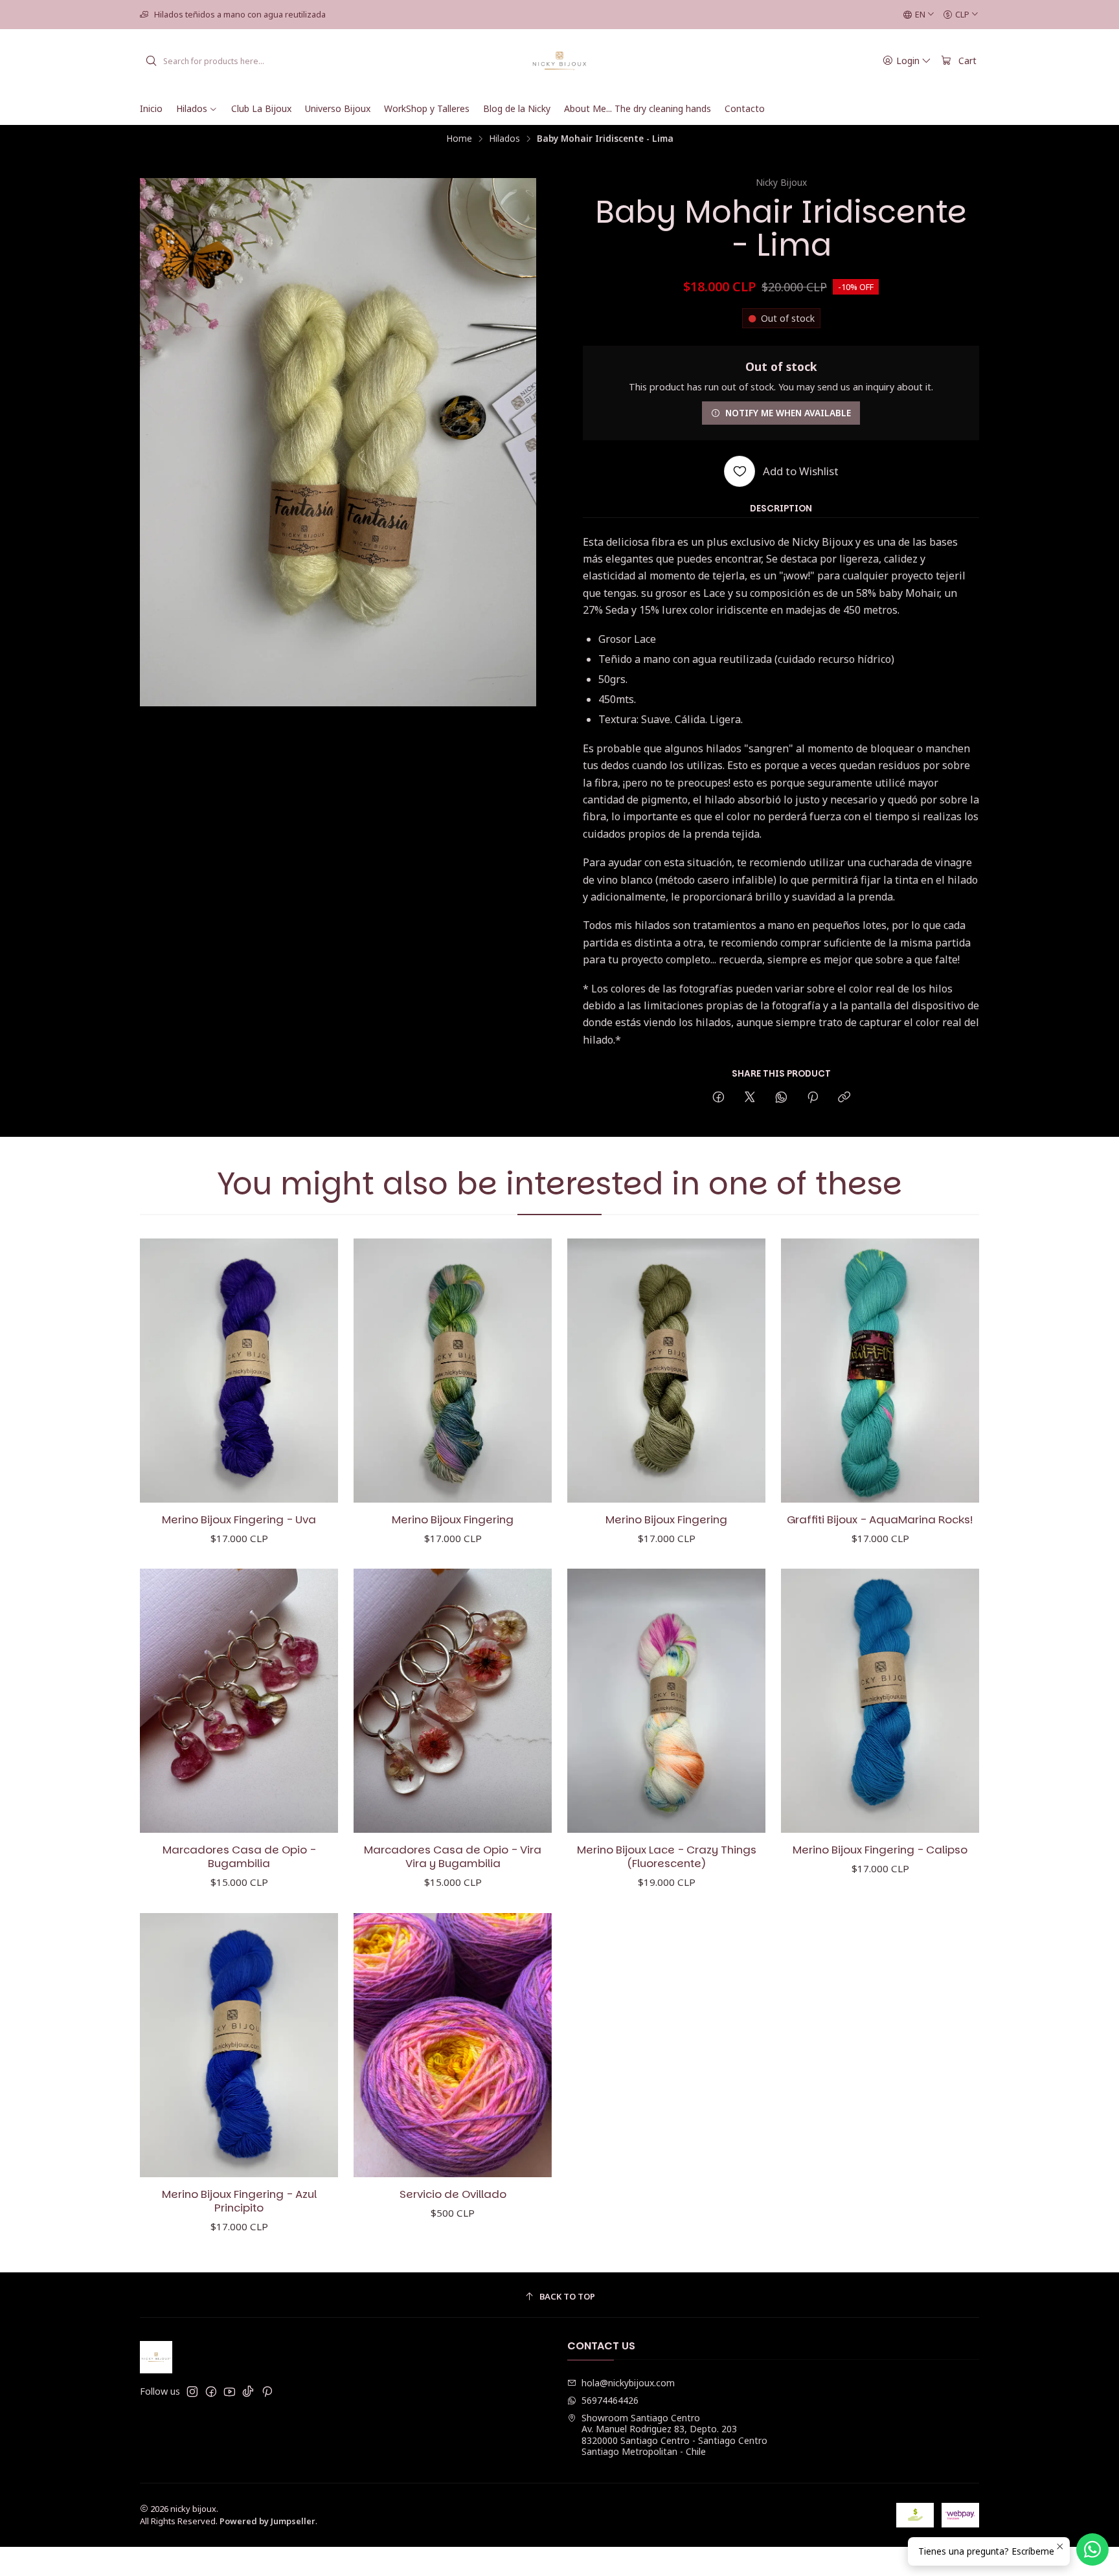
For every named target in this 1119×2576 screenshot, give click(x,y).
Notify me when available (788, 413)
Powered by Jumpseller (267, 2521)
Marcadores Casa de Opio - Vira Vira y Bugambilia (453, 1857)
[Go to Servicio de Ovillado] (453, 2045)
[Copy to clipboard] (844, 1098)
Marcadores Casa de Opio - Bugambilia (239, 1857)
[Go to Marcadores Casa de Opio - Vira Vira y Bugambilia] (453, 1701)
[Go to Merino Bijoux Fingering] (453, 1371)
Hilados (504, 139)
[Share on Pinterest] (813, 1098)
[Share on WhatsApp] (781, 1098)
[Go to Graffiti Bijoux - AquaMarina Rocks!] (880, 1371)
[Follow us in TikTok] (248, 2391)
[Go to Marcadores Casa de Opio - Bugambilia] (239, 1701)
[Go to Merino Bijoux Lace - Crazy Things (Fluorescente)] (666, 1701)
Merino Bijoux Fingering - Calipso (880, 1850)
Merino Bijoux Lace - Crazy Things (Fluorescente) (667, 1857)
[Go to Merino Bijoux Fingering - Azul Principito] (239, 2045)
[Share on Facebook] (718, 1098)
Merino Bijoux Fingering (453, 1520)
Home (459, 139)
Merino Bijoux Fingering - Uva (239, 1520)
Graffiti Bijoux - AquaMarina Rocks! (880, 1520)
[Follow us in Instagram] (192, 2391)
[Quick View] (315, 1371)
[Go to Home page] (560, 61)
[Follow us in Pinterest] (267, 2391)
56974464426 (610, 2400)
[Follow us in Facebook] (211, 2391)
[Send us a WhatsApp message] (1092, 2549)
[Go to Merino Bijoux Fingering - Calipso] (880, 1701)
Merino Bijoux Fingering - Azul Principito (239, 2201)
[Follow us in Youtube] (230, 2391)
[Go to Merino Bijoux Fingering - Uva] (239, 1371)
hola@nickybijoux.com (628, 2383)
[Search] (151, 61)
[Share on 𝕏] (750, 1098)
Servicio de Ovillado (453, 2194)
